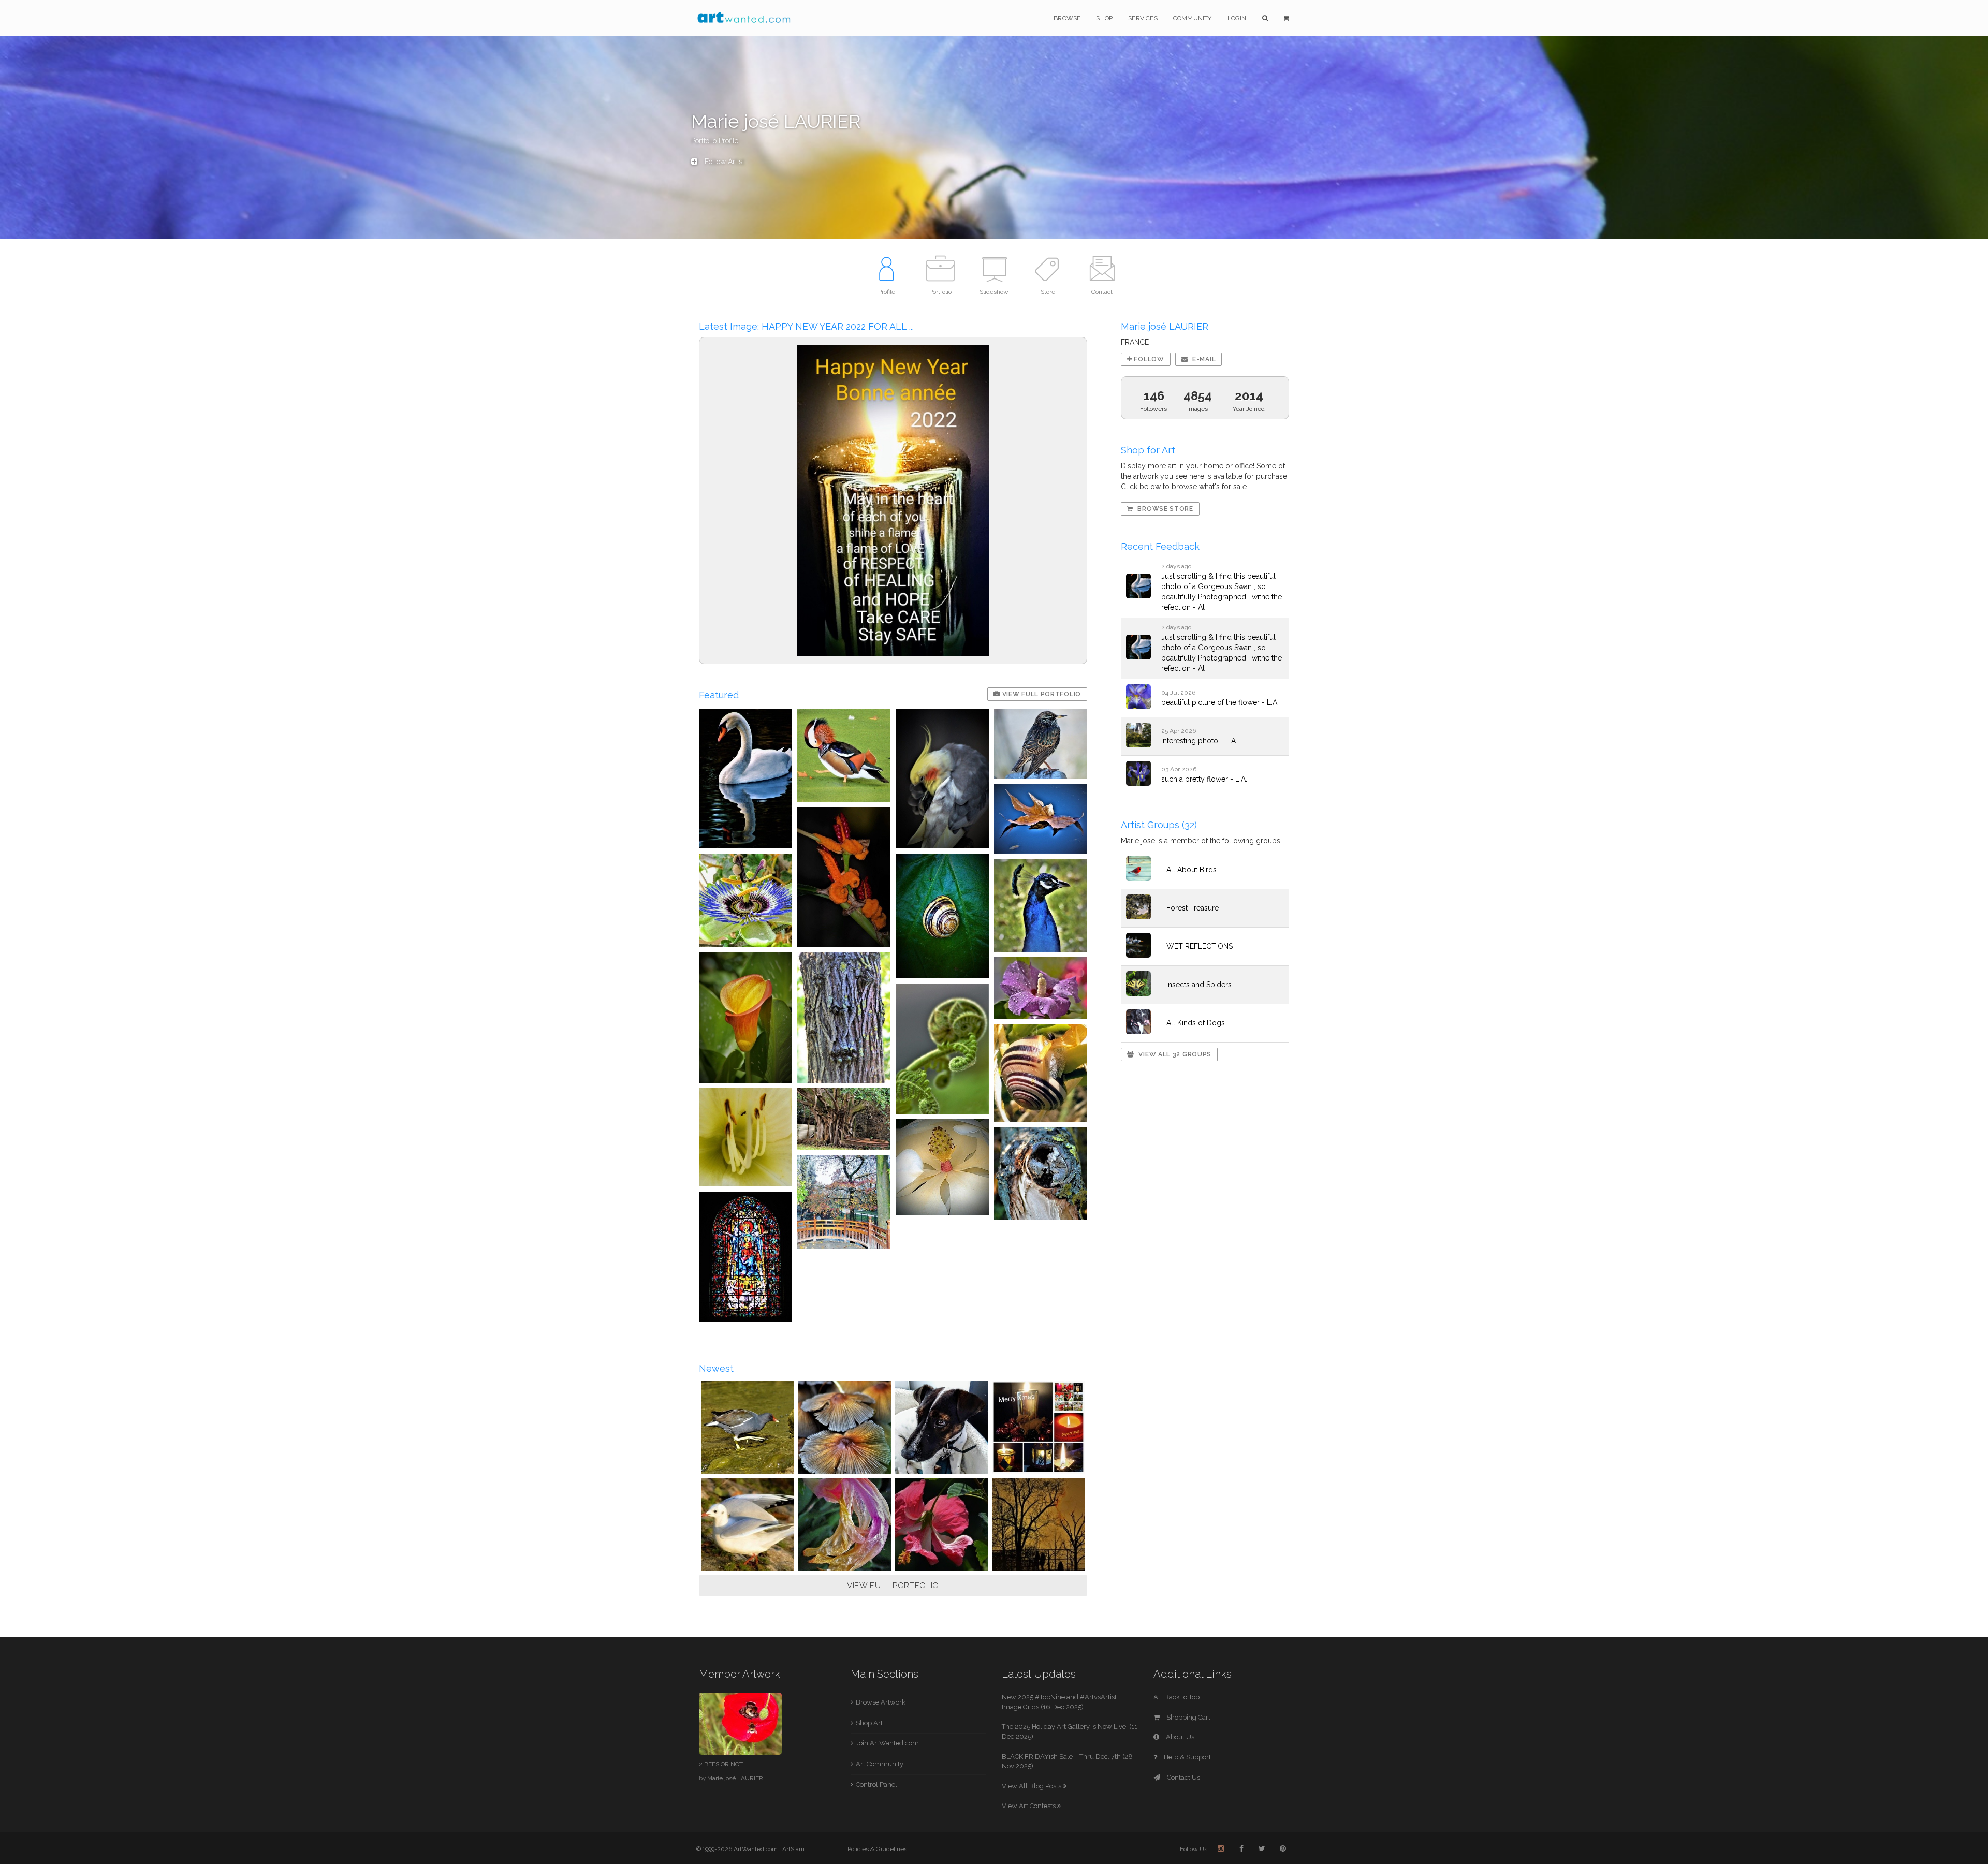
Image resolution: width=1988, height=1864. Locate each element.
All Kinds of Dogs (1196, 1023)
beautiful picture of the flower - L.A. (1220, 702)
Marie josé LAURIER (735, 1778)
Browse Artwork (881, 1702)
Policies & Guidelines (877, 1849)
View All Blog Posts (1032, 1786)
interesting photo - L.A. (1199, 741)
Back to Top (1181, 1697)
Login (1237, 18)
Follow (1148, 359)
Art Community (880, 1764)
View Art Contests (1029, 1806)
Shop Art (869, 1723)
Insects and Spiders (1199, 985)
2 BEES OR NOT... (723, 1764)
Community (1193, 18)
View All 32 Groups (1174, 1054)
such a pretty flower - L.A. (1204, 779)
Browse (1067, 18)
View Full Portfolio (1041, 694)
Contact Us (1183, 1777)
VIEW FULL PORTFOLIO (893, 1586)
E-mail (1203, 359)
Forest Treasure (1193, 908)
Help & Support (1187, 1757)
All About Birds (1192, 870)
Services (1143, 18)
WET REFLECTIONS (1200, 946)
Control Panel (876, 1785)
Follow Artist (723, 162)
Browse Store (1165, 509)
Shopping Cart (1188, 1717)
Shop (1104, 18)
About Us (1179, 1737)
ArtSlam (793, 1849)
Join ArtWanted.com (887, 1743)
